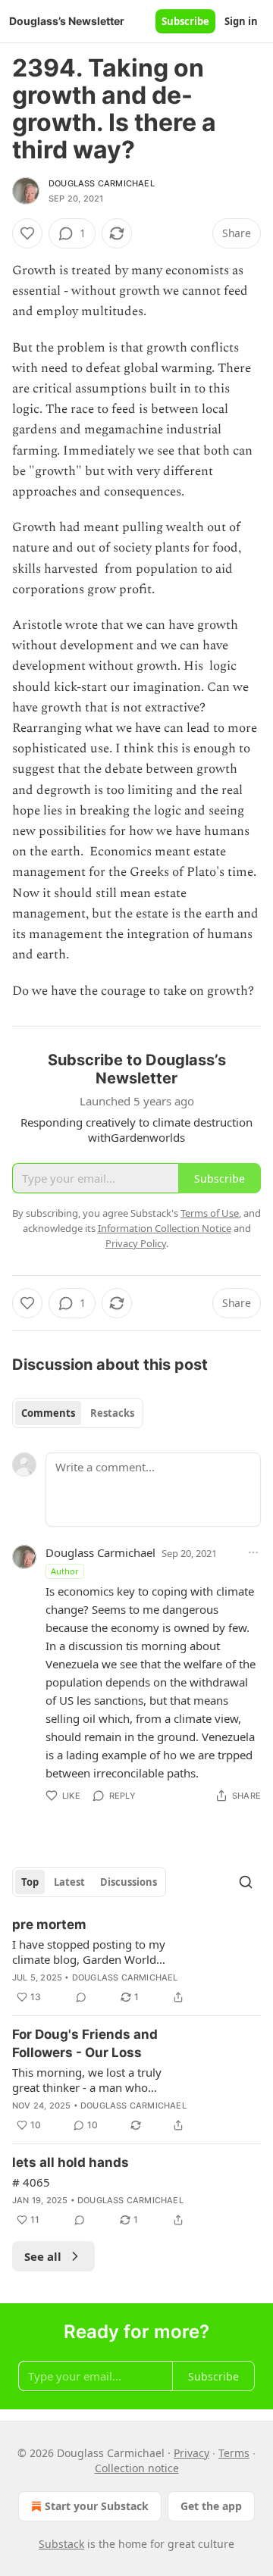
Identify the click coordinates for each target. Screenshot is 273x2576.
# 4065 (31, 2182)
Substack (61, 2544)
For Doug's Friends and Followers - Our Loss (85, 2043)
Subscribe (185, 21)
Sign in (241, 21)
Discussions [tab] (129, 1882)
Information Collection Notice (165, 1228)
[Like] (27, 233)
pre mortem (49, 1924)
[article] (136, 1961)
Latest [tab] (69, 1882)
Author (65, 1571)
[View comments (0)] (81, 1997)
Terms (234, 2453)
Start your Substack (97, 2506)
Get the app (211, 2506)
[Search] (246, 1882)
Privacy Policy (136, 1243)
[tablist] (78, 1413)
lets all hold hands (71, 2162)
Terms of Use (210, 1213)
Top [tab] (30, 1882)
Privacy (191, 2453)
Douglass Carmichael (102, 183)
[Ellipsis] (253, 1552)
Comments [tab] (48, 1413)
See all (43, 2256)
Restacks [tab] (112, 1413)
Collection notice (137, 2468)
